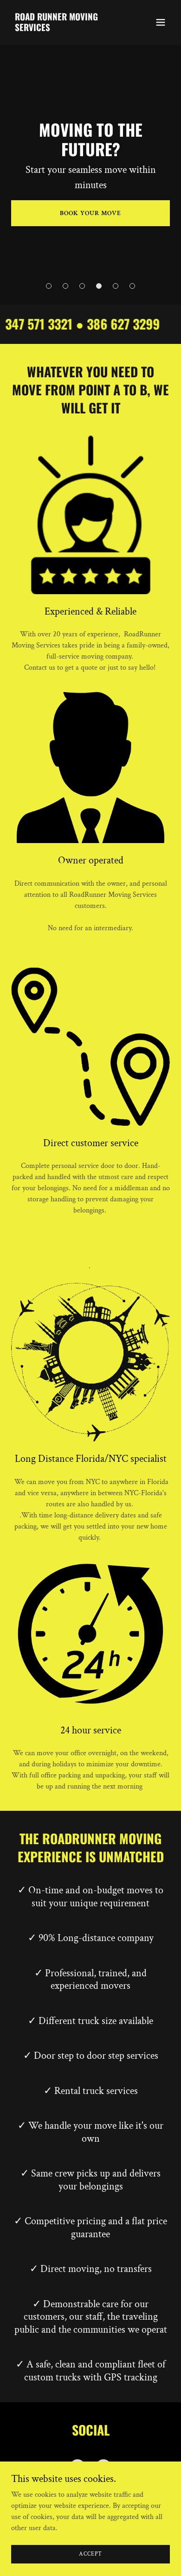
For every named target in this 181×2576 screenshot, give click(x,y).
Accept (90, 2554)
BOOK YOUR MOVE (90, 213)
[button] (161, 22)
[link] (67, 29)
